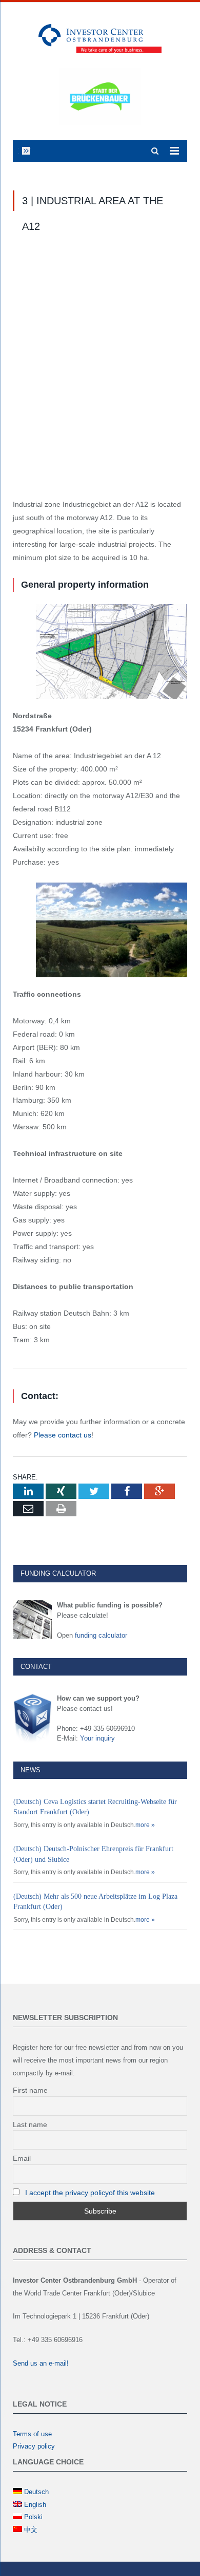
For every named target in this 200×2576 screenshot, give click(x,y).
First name (30, 2090)
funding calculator (101, 1635)
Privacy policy (34, 2446)
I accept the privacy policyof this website (90, 2193)
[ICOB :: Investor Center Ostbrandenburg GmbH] (100, 37)
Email (22, 2158)
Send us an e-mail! (41, 2363)
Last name (30, 2124)
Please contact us (63, 1435)
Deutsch (36, 2492)
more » (145, 1825)
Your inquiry (97, 1738)
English (35, 2505)
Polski (33, 2517)
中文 (31, 2530)
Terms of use (32, 2434)
